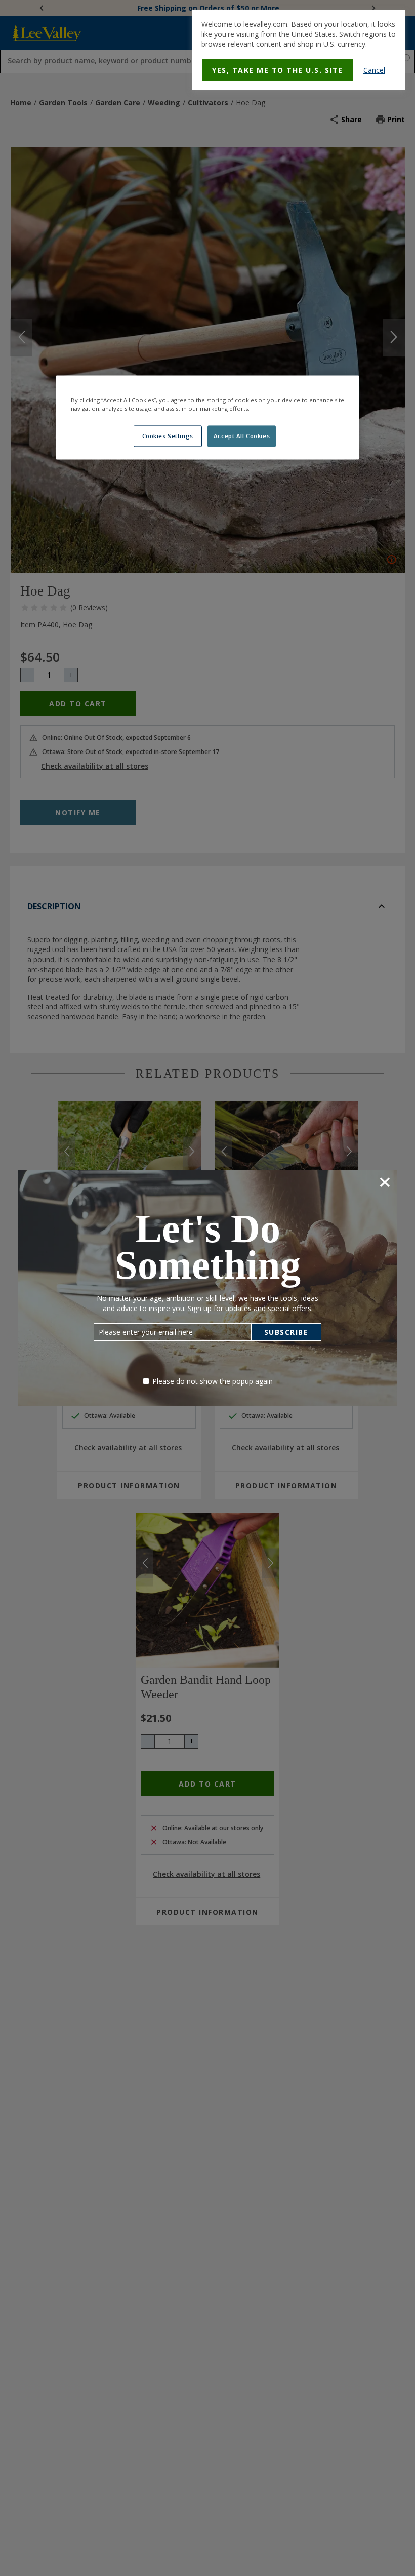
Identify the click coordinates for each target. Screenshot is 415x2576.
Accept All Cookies (242, 436)
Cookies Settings (168, 436)
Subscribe (286, 1332)
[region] (207, 417)
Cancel (374, 70)
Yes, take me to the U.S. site (278, 70)
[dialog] (299, 50)
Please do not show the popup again (213, 1381)
